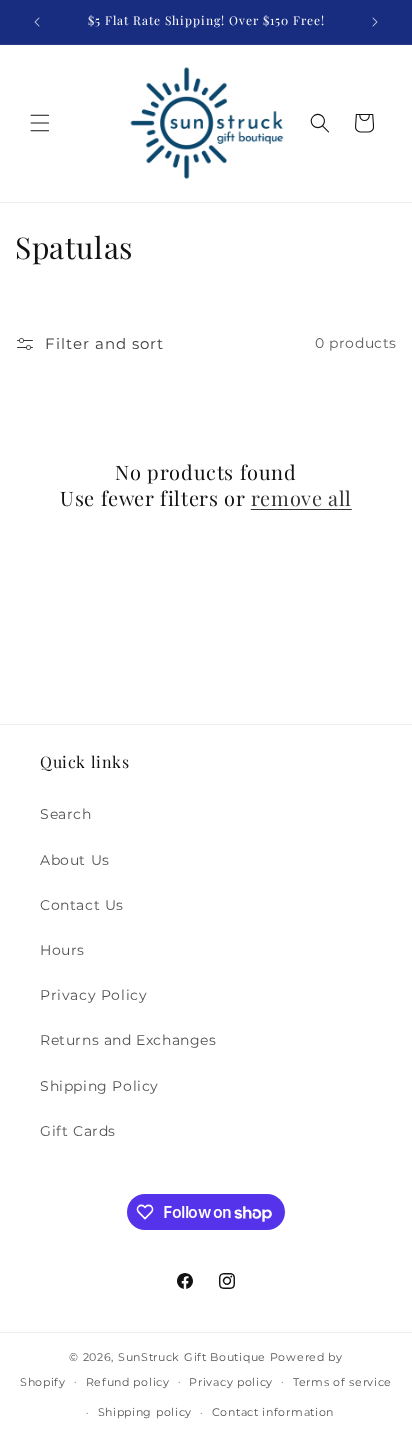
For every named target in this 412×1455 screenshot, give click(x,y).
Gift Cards (78, 1131)
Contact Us (82, 905)
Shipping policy (145, 1412)
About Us (75, 860)
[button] (40, 123)
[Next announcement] (375, 22)
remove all (301, 498)
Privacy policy (231, 1382)
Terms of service (342, 1382)
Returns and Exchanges (128, 1040)
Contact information (273, 1412)
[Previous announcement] (37, 22)
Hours (62, 950)
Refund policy (128, 1382)
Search (66, 814)
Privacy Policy (93, 995)
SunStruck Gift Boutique (192, 1357)
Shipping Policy (99, 1086)
